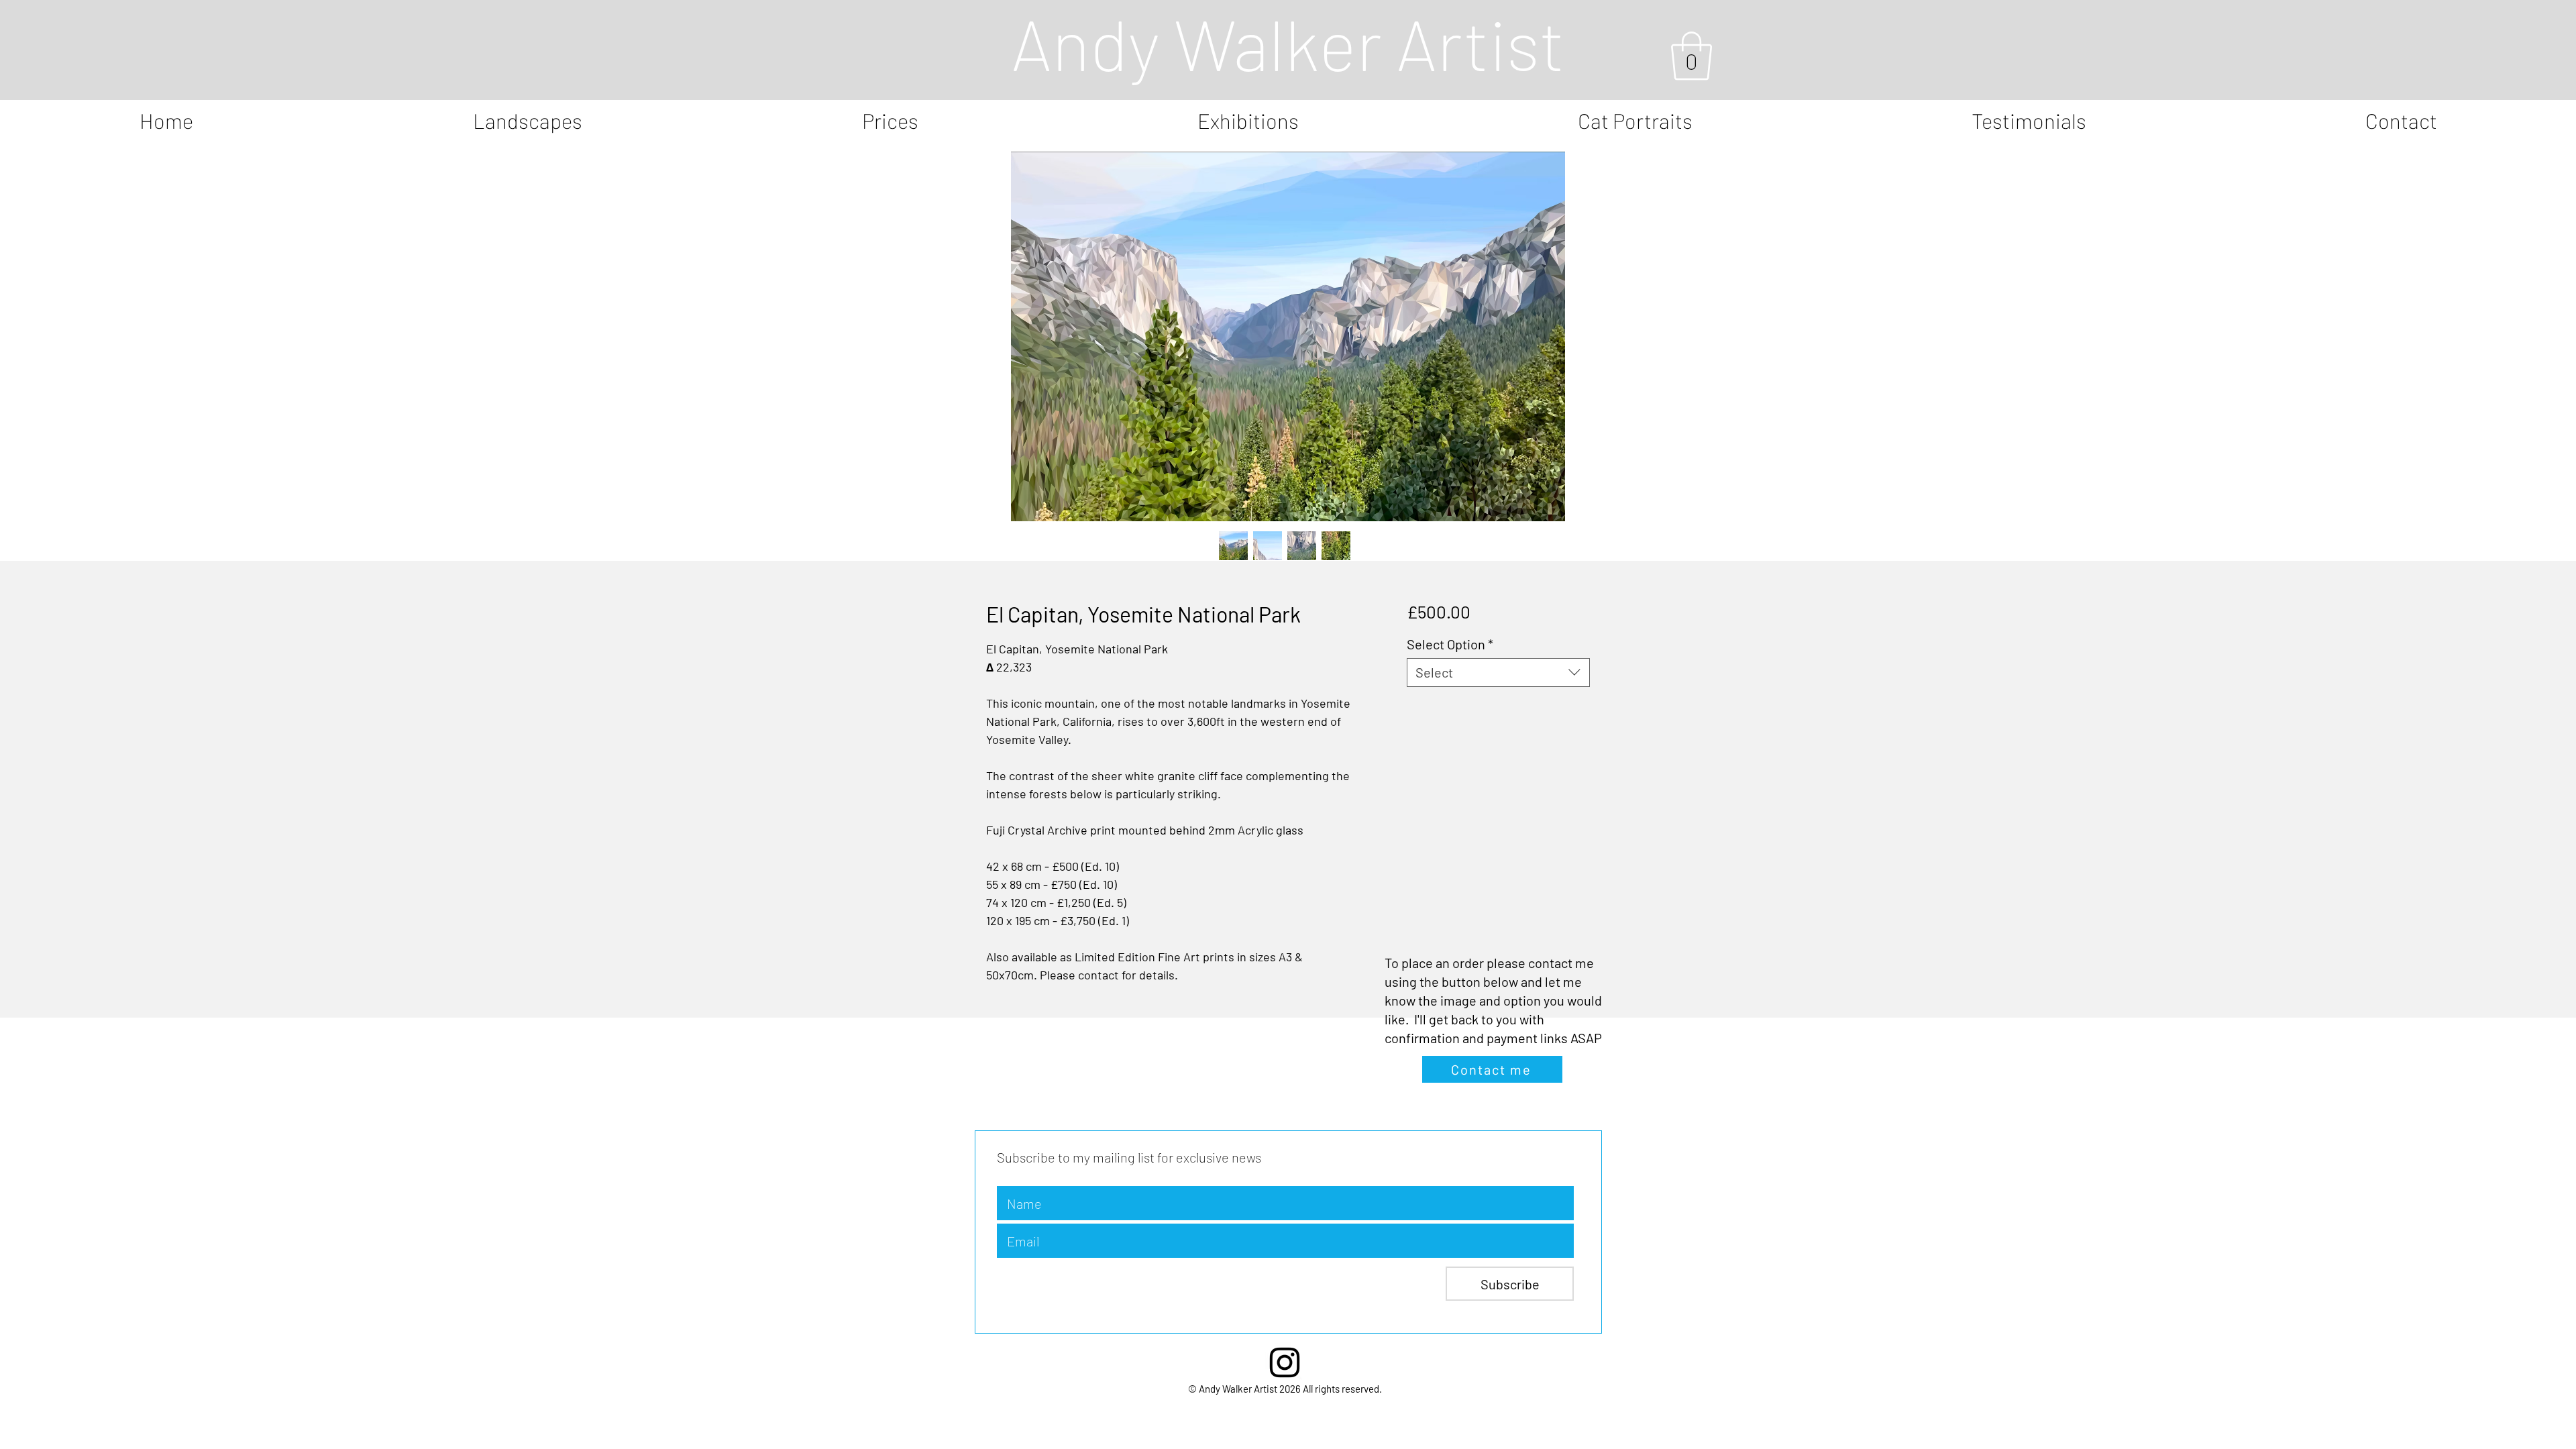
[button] (1692, 56)
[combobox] (1498, 673)
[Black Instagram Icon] (1285, 1362)
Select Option (1450, 644)
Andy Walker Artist (1288, 43)
